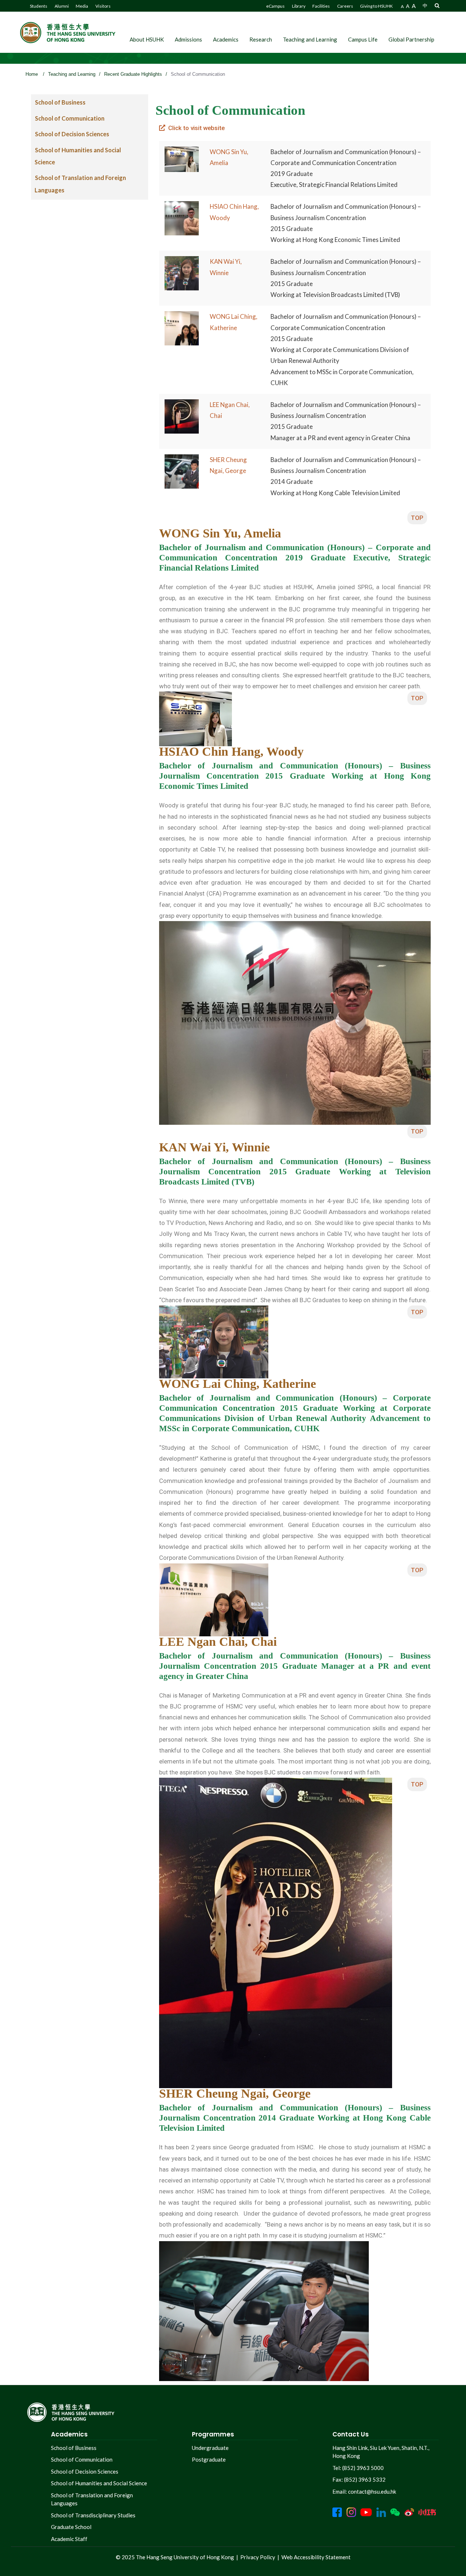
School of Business (60, 102)
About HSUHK (147, 39)
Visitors (103, 6)
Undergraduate (210, 2448)
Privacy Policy (258, 2557)
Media (82, 6)
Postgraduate (209, 2459)
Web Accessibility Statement (316, 2557)
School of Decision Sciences (72, 134)
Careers (345, 6)
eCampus (275, 6)
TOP (417, 518)
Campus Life (363, 39)
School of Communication (70, 118)
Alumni (62, 6)
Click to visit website (195, 128)
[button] (437, 5)
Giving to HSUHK (376, 6)
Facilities (321, 6)
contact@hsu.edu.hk (372, 2491)
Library (299, 6)
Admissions (188, 39)
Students (39, 6)
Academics (226, 39)
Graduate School (71, 2527)
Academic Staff (69, 2539)
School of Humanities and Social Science (99, 2483)
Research (261, 39)
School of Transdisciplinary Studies (93, 2515)
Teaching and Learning (310, 39)
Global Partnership (411, 39)
